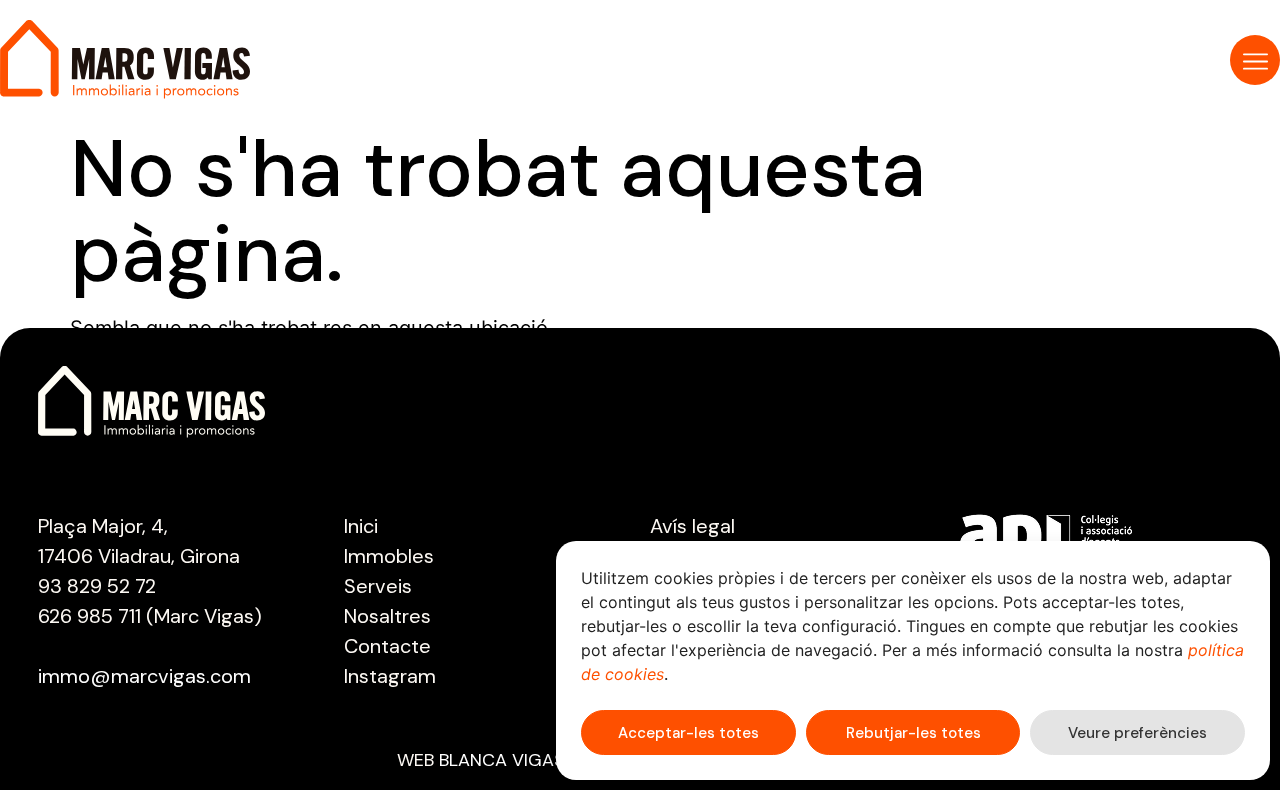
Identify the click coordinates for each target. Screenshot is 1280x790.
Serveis (378, 586)
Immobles (389, 556)
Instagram (390, 676)
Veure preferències (1137, 733)
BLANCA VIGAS (502, 760)
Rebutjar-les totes (913, 733)
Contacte (387, 646)
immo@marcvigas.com (144, 676)
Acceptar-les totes (688, 733)
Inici (361, 526)
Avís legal (692, 526)
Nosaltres (387, 616)
